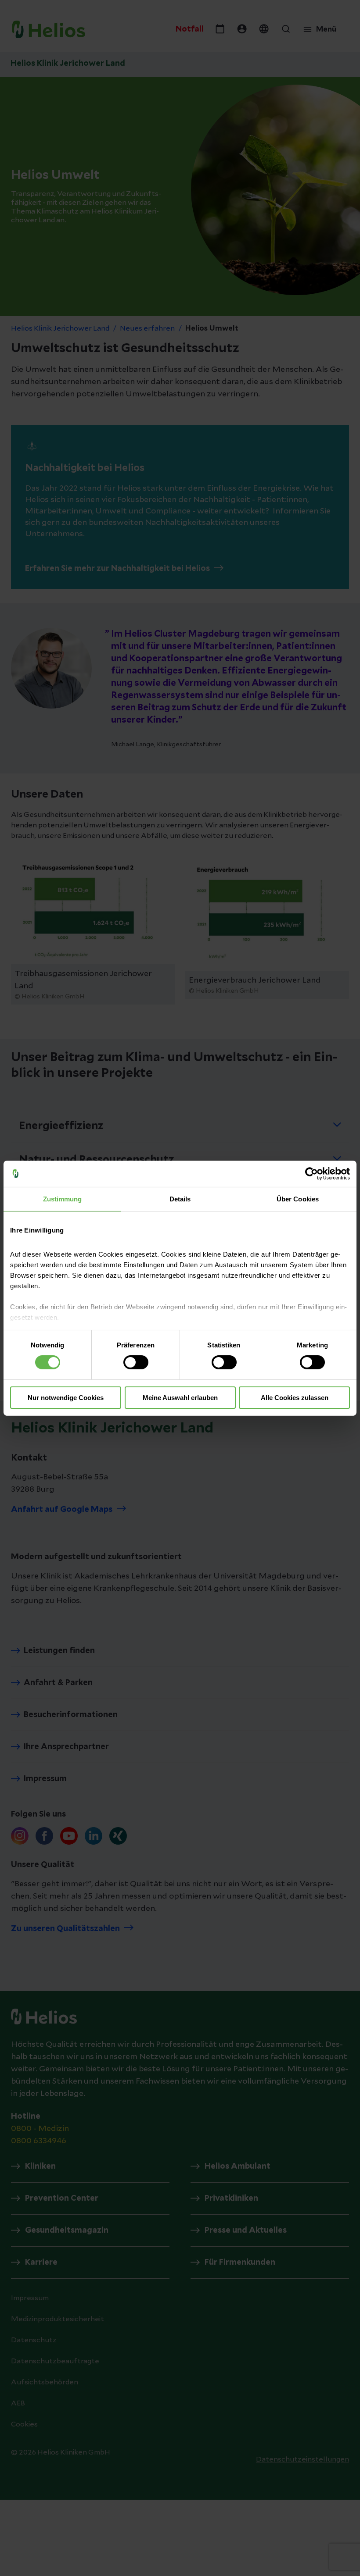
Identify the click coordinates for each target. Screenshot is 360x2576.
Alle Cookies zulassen (295, 1398)
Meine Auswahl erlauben (180, 1398)
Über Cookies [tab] (298, 1199)
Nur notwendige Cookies (66, 1398)
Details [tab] (180, 1199)
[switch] (136, 1362)
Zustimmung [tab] (63, 1199)
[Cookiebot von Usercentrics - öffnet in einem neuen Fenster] (311, 1173)
